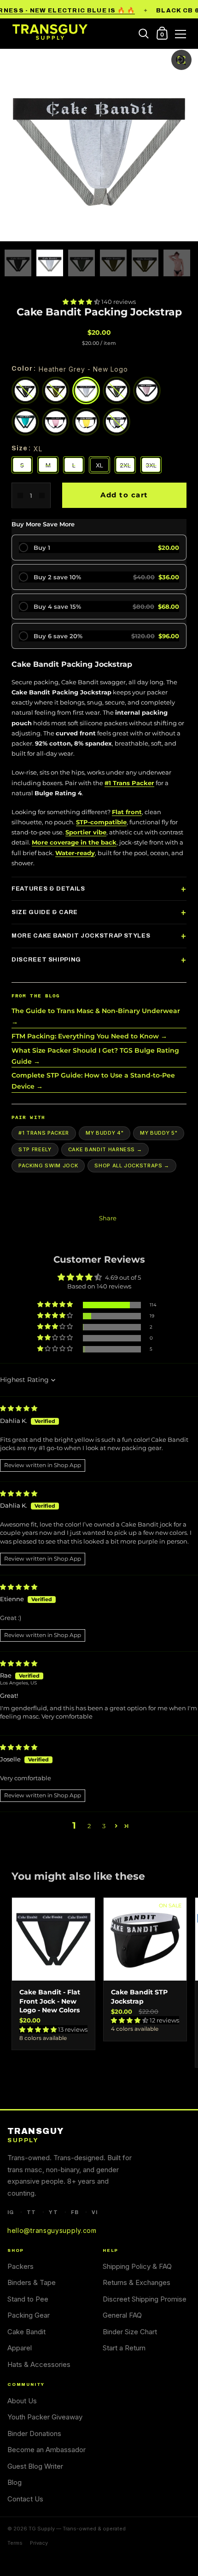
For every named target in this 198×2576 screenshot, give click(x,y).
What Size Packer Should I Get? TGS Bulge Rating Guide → (95, 1056)
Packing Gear (29, 2315)
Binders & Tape (32, 2282)
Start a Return (124, 2348)
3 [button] (104, 1826)
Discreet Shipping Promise (145, 2299)
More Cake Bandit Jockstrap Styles (81, 936)
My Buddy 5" (159, 1133)
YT (53, 2212)
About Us (22, 2401)
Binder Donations (34, 2433)
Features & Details (48, 889)
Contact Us (25, 2499)
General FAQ (122, 2315)
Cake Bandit (26, 2332)
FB (75, 2212)
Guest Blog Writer (35, 2466)
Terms (15, 2543)
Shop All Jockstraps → (132, 1166)
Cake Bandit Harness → (105, 1149)
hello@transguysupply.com (52, 2230)
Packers (20, 2266)
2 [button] (89, 1826)
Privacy (39, 2543)
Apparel (20, 2348)
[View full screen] (181, 60)
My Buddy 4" (105, 1133)
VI (95, 2212)
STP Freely (35, 1149)
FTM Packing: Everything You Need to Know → (89, 1036)
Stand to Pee (28, 2299)
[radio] (99, 548)
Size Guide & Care (45, 912)
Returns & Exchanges (137, 2282)
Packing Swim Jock (48, 1166)
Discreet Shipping (46, 960)
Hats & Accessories (39, 2364)
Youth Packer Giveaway (45, 2417)
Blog (15, 2482)
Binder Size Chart (130, 2332)
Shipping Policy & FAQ (137, 2266)
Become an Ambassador (47, 2450)
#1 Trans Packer (44, 1133)
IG (11, 2212)
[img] (19, 1408)
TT (31, 2212)
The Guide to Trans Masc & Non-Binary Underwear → (96, 1016)
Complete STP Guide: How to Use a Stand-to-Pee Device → (93, 1081)
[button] (82, 302)
